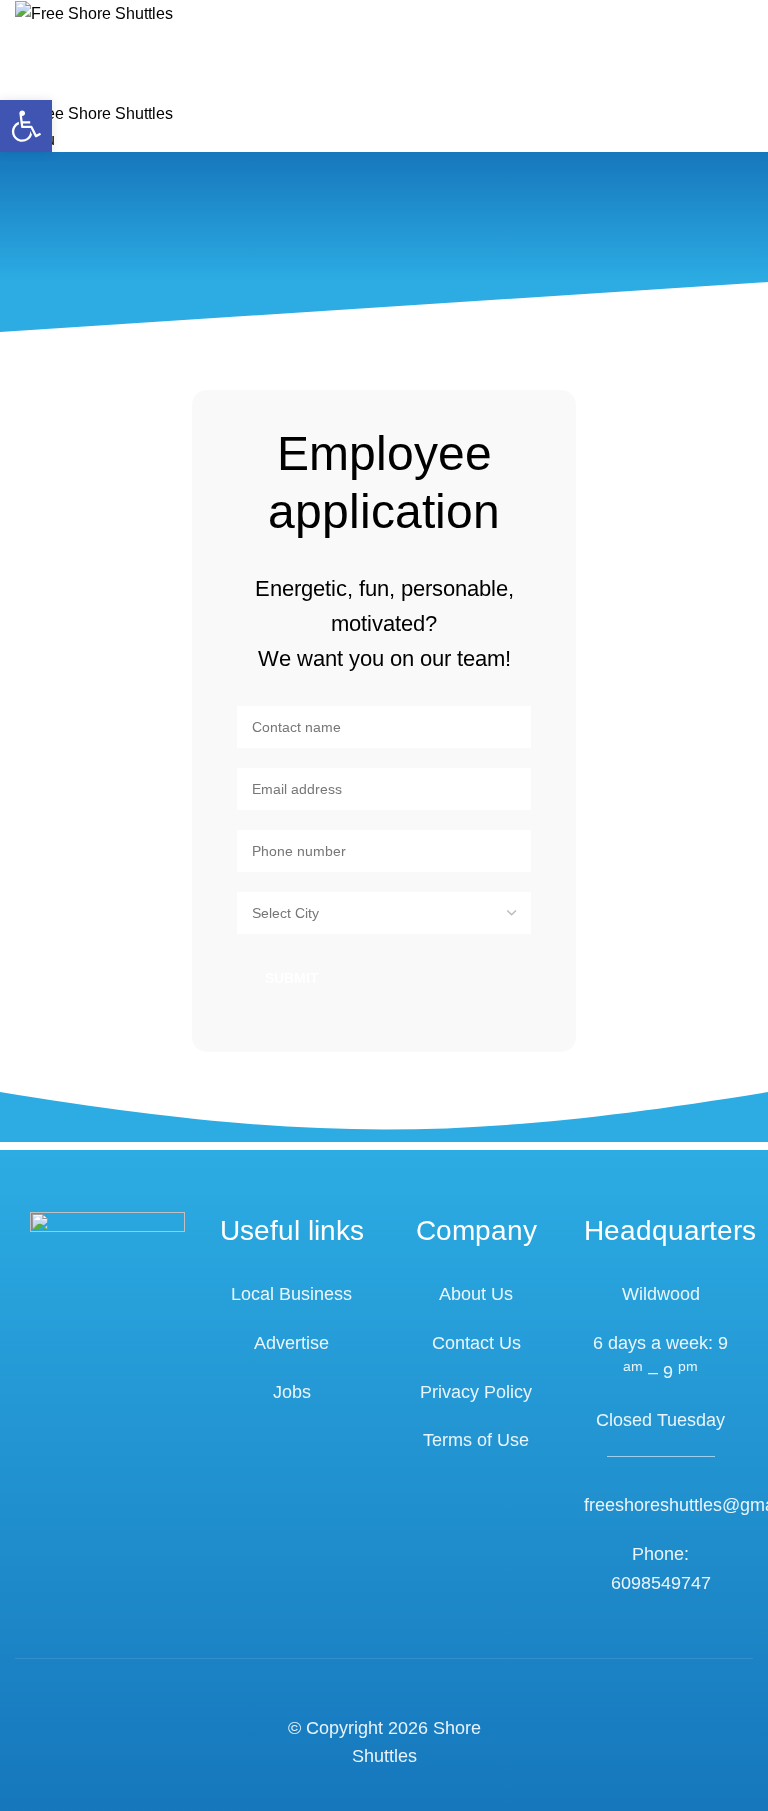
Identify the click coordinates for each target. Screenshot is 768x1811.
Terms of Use (476, 1440)
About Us (476, 1294)
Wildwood (661, 1294)
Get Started (92, 76)
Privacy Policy (476, 1392)
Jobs (292, 1392)
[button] (26, 126)
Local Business (291, 1294)
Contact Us (476, 1343)
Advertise (291, 1343)
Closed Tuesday (660, 1420)
